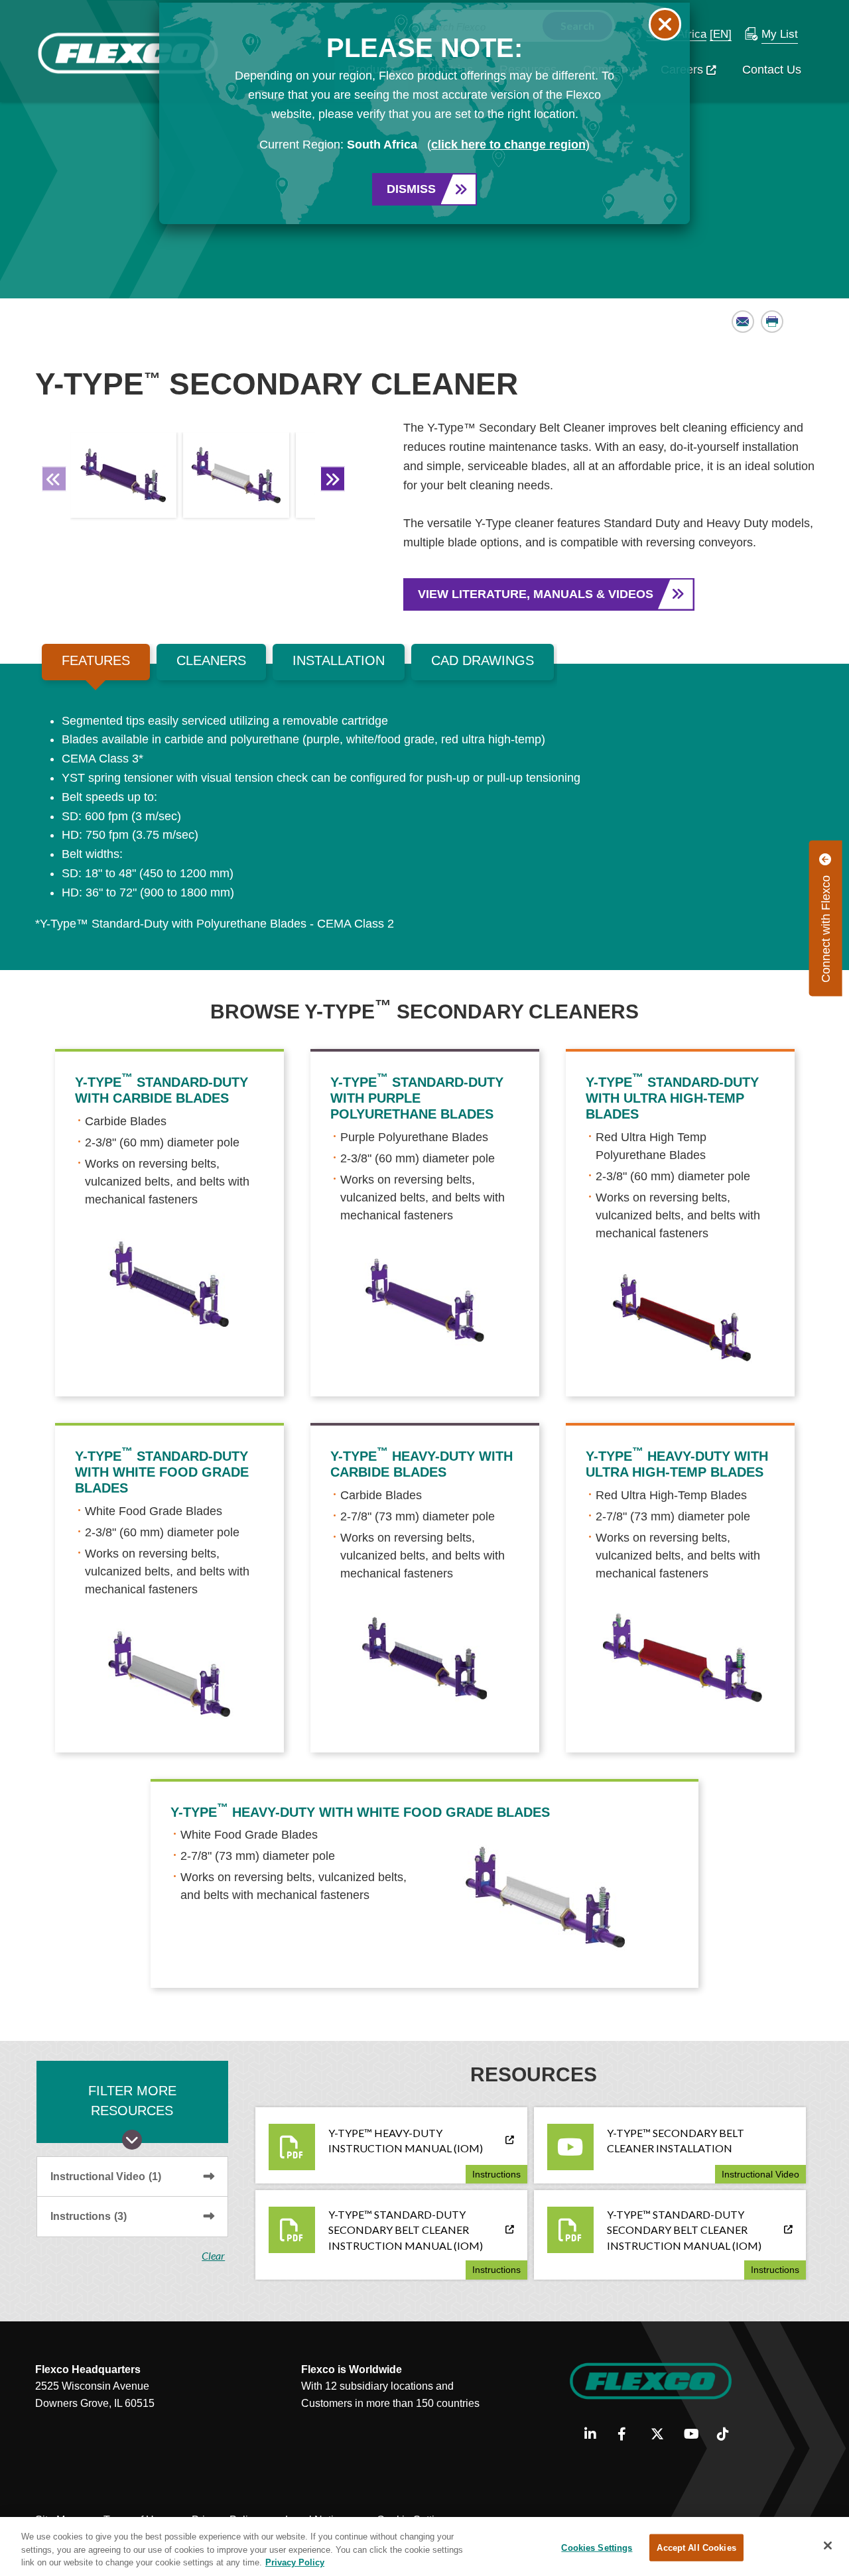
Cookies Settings (597, 2547)
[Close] (828, 2545)
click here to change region (508, 145)
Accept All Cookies (696, 2547)
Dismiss (411, 189)
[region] (424, 2546)
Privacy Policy (295, 2562)
